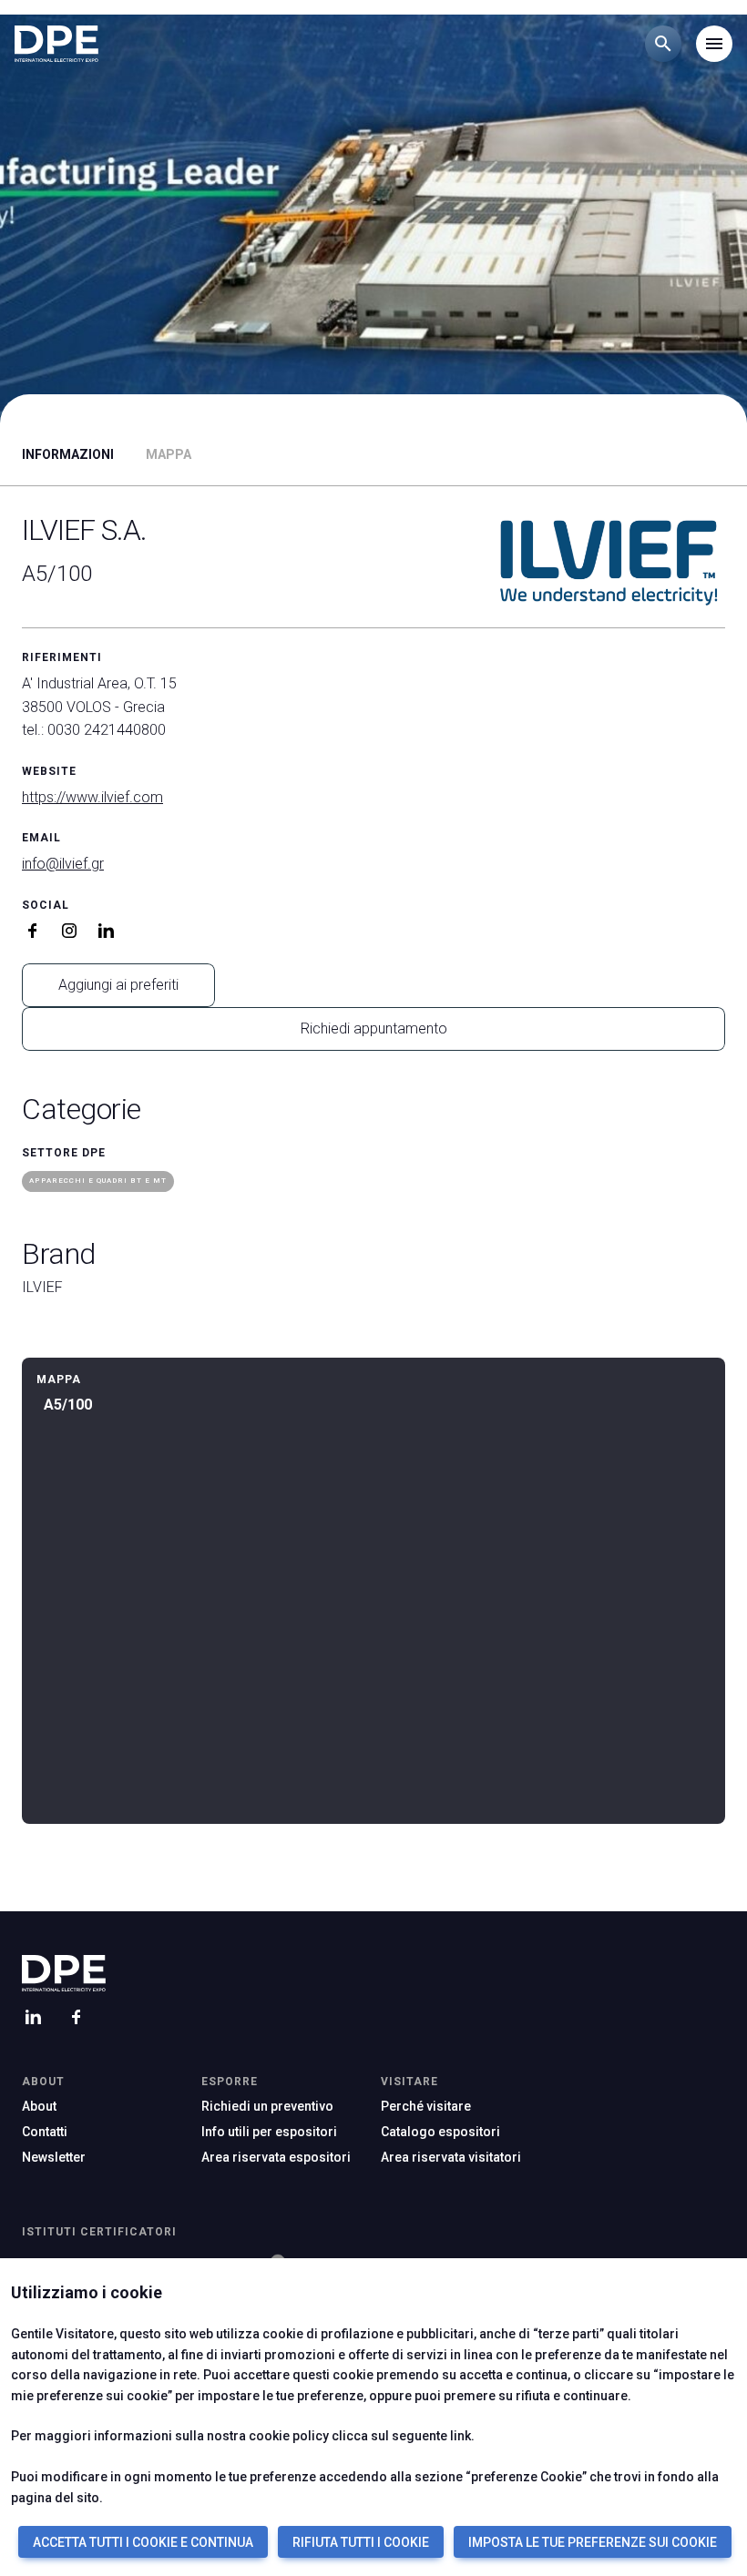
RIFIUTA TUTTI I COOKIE (361, 2542)
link (460, 2436)
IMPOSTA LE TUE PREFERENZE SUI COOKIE (593, 2542)
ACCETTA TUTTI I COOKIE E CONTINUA (143, 2542)
